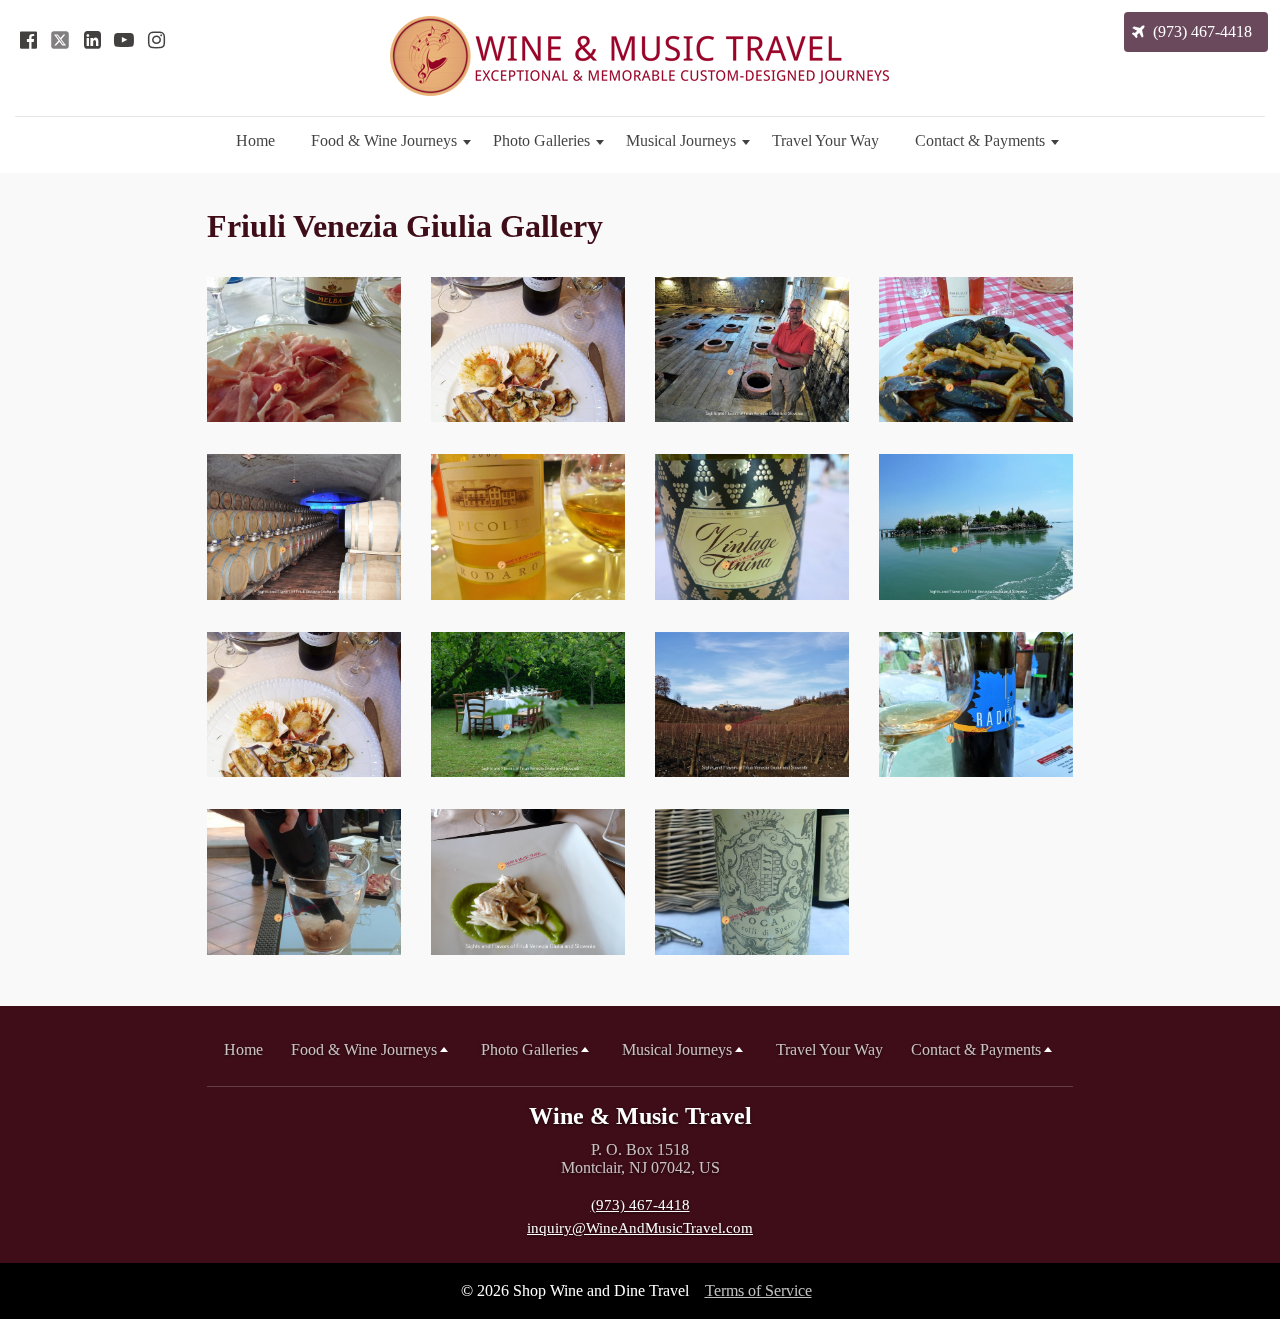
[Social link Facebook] (28, 40)
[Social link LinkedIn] (92, 40)
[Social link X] (60, 40)
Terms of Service (758, 1290)
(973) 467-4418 (640, 1204)
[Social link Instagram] (156, 40)
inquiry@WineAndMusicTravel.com (640, 1227)
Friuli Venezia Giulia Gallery (405, 226)
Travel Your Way (825, 140)
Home (255, 140)
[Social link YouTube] (124, 40)
